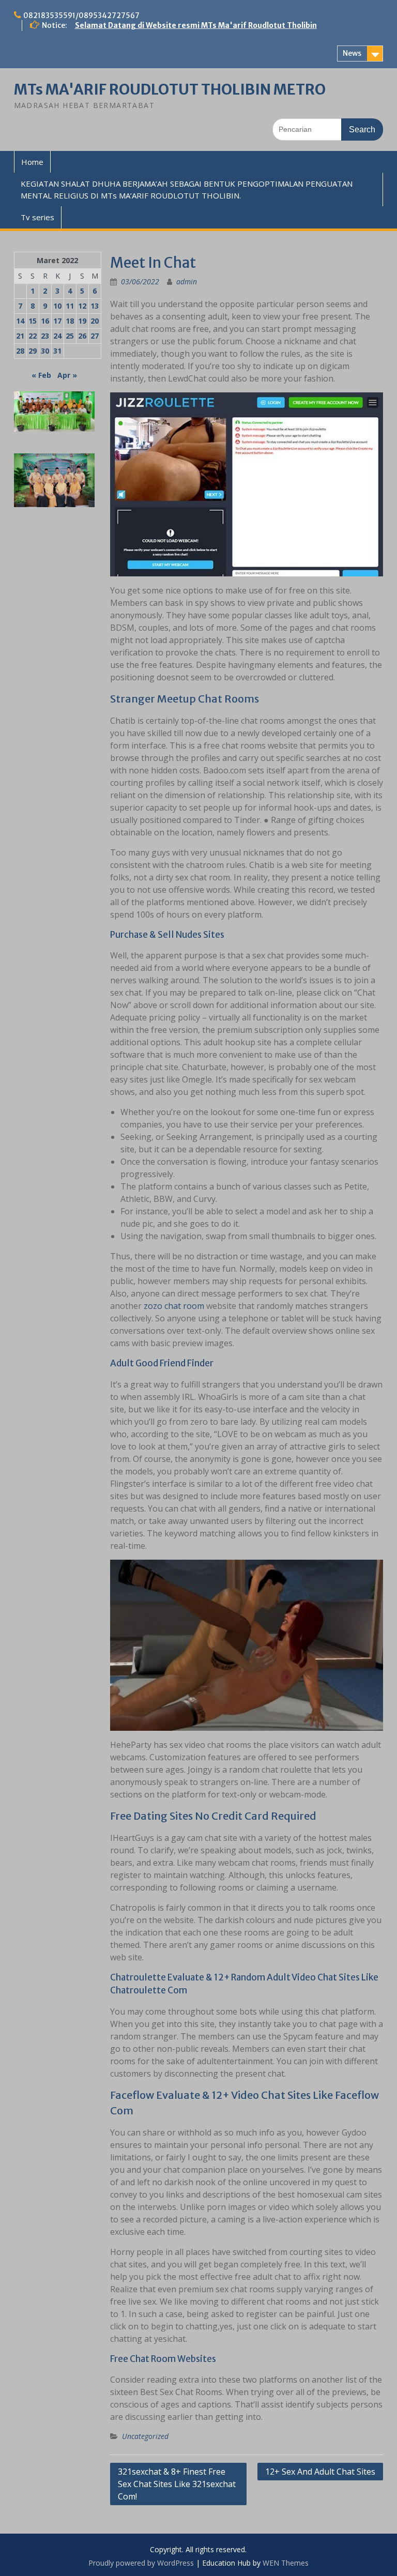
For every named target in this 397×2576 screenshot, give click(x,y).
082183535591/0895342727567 (81, 16)
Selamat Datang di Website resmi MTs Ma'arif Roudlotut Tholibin (196, 25)
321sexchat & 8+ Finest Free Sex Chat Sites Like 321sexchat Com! (177, 2484)
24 (57, 336)
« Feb (41, 375)
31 (57, 351)
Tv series (37, 217)
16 (45, 321)
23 (45, 336)
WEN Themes (286, 2563)
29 (33, 351)
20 (95, 321)
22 (33, 336)
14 (20, 321)
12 (82, 306)
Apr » (67, 375)
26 (82, 336)
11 (70, 306)
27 (95, 336)
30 (45, 351)
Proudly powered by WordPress (141, 2563)
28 (20, 351)
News (352, 53)
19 (82, 321)
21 (20, 336)
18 (70, 321)
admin (187, 281)
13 (95, 306)
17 (57, 321)
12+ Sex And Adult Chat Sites (320, 2472)
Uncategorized (145, 2436)
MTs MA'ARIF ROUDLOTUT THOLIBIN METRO (170, 89)
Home (32, 162)
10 (57, 306)
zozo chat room (174, 1306)
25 (70, 336)
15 (33, 321)
